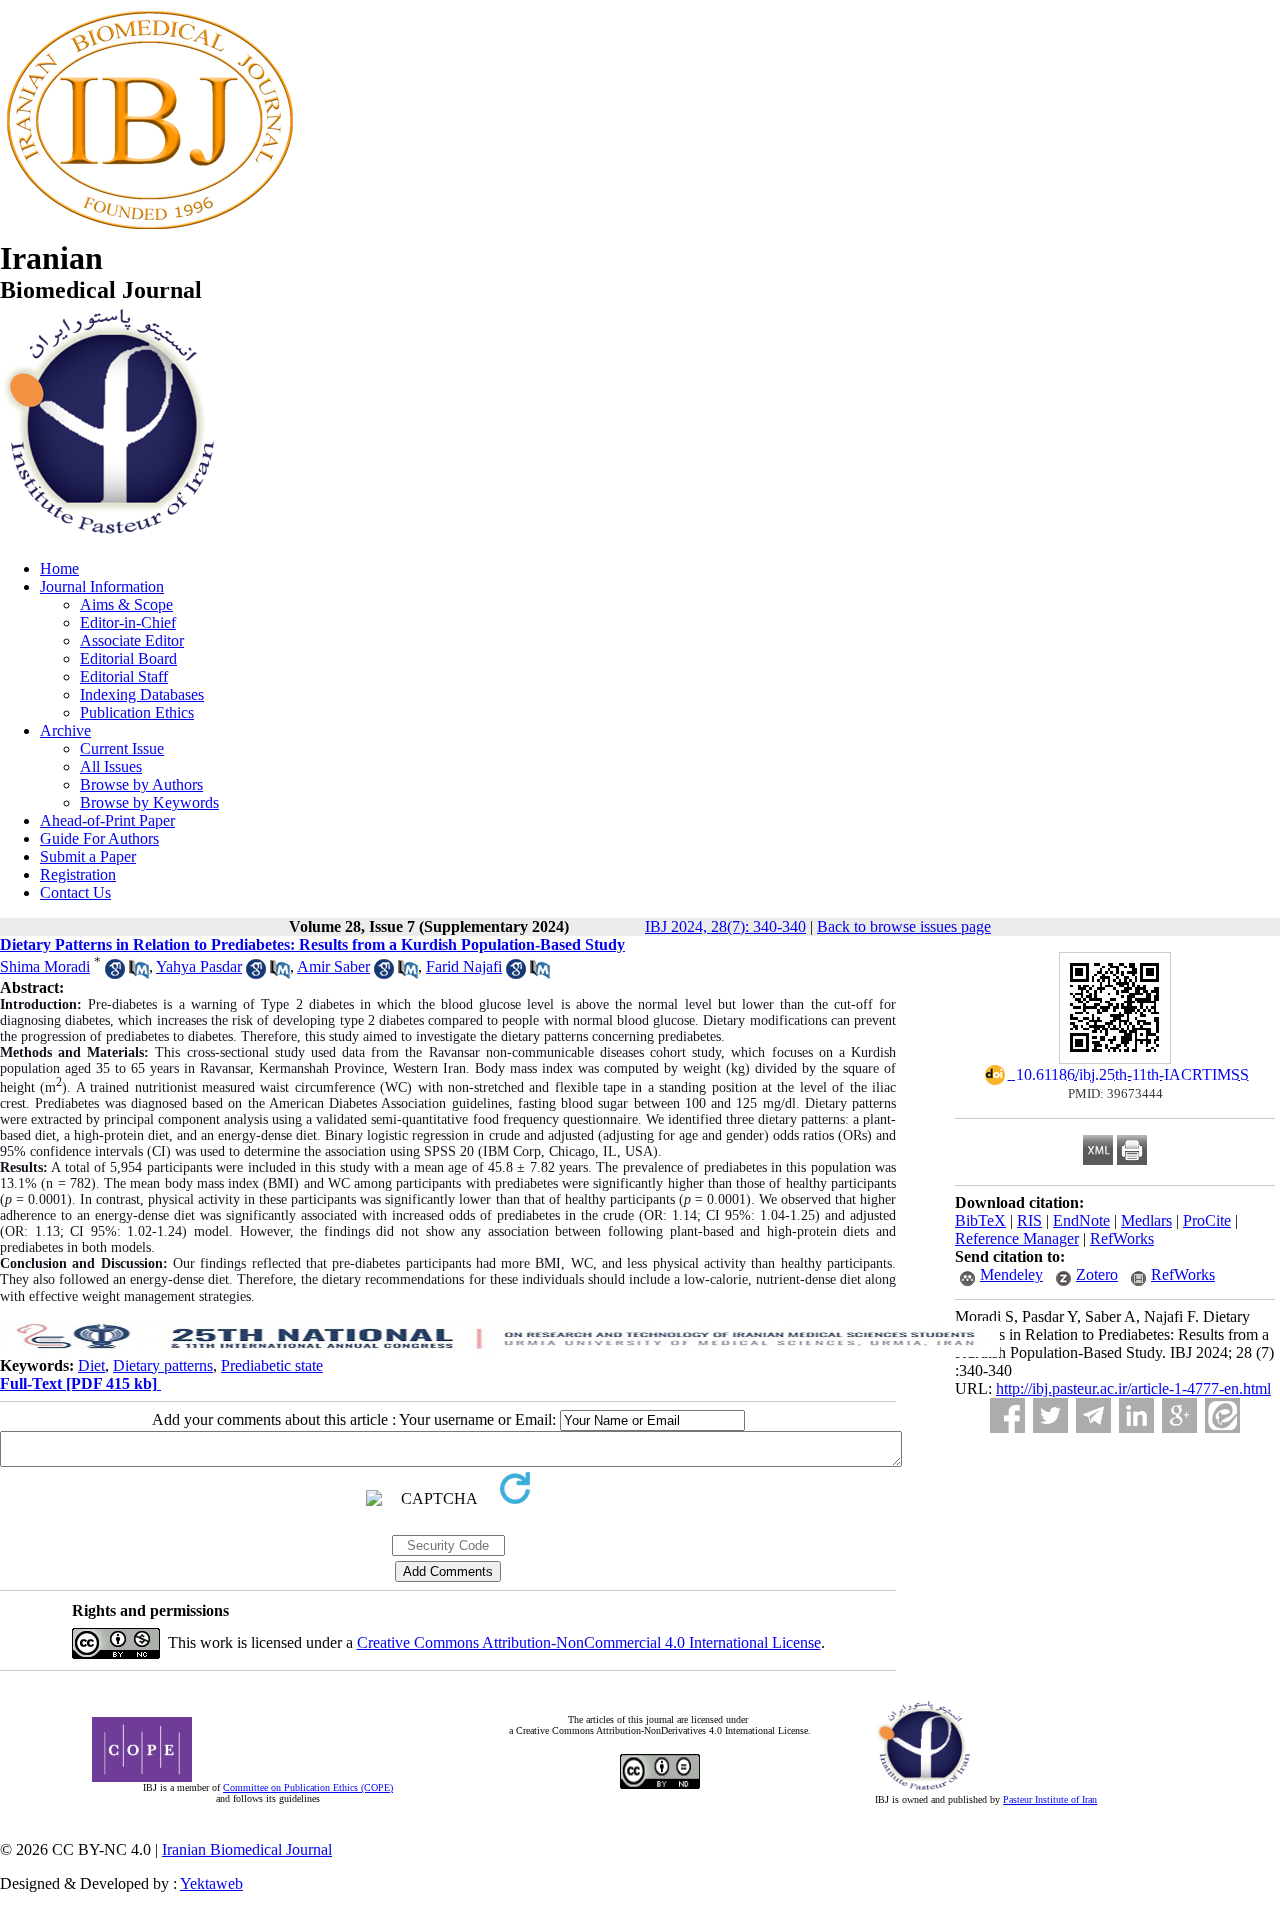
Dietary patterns (163, 1365)
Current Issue (122, 748)
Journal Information (102, 586)
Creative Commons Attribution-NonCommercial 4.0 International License (589, 1642)
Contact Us (75, 892)
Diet (91, 1365)
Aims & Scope (126, 604)
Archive (65, 730)
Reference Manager (1017, 1238)
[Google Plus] (1179, 1415)
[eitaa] (1222, 1415)
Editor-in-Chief (128, 622)
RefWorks (1122, 1238)
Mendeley (1011, 1274)
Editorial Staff (124, 676)
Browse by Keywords (149, 802)
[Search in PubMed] (139, 973)
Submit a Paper (88, 856)
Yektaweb (211, 1883)
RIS (1029, 1220)
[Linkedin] (1136, 1415)
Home (59, 568)
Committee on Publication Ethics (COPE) (308, 1787)
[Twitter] (1050, 1415)
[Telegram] (1093, 1415)
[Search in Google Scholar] (115, 973)
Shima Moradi (45, 966)
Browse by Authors (141, 784)
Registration (78, 874)
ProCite (1207, 1220)
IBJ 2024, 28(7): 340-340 (725, 926)
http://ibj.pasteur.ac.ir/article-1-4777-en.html (1133, 1388)
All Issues (111, 766)
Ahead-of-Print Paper (107, 820)
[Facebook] (1007, 1415)
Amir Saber (333, 966)
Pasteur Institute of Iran (1050, 1799)
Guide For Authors (99, 838)
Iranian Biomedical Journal (247, 1849)
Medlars (1146, 1220)
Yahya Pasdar (199, 966)
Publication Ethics (137, 712)
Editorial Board (128, 658)
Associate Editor (132, 640)
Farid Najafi (464, 966)
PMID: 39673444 (1115, 1093)
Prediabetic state (272, 1365)
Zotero (1097, 1274)
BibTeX (980, 1220)
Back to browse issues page (904, 926)
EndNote (1081, 1220)
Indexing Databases (142, 694)
